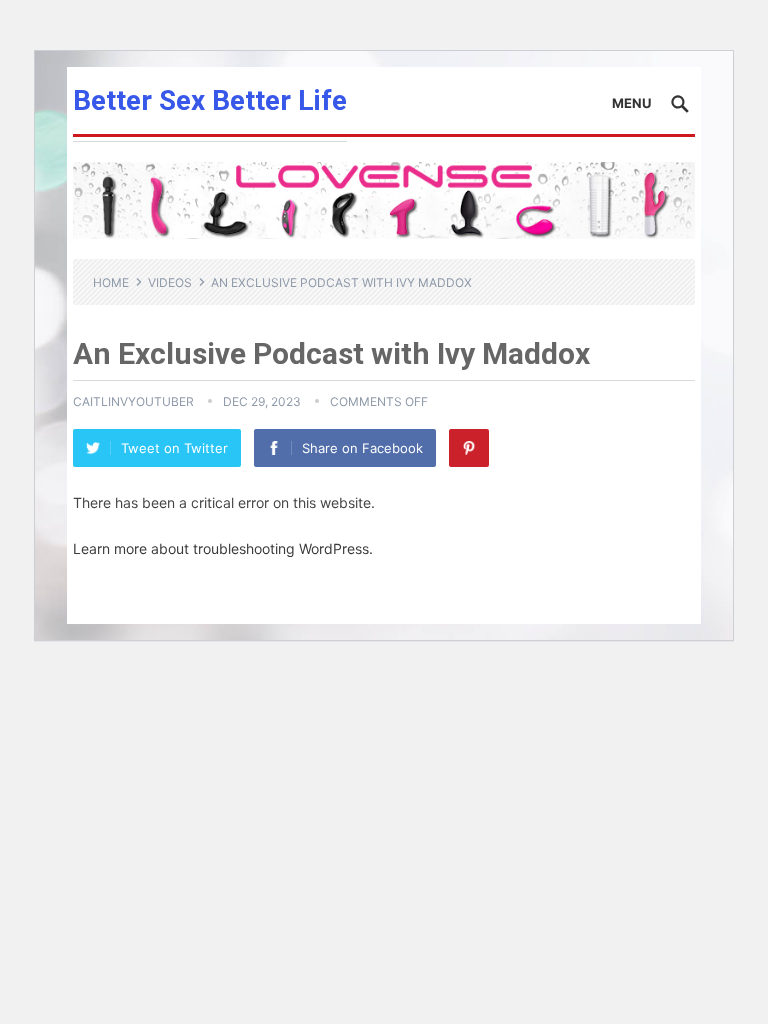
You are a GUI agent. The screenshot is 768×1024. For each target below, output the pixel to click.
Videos (170, 282)
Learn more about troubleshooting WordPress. (223, 548)
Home (111, 282)
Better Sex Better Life (210, 100)
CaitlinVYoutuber (133, 401)
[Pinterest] (469, 448)
